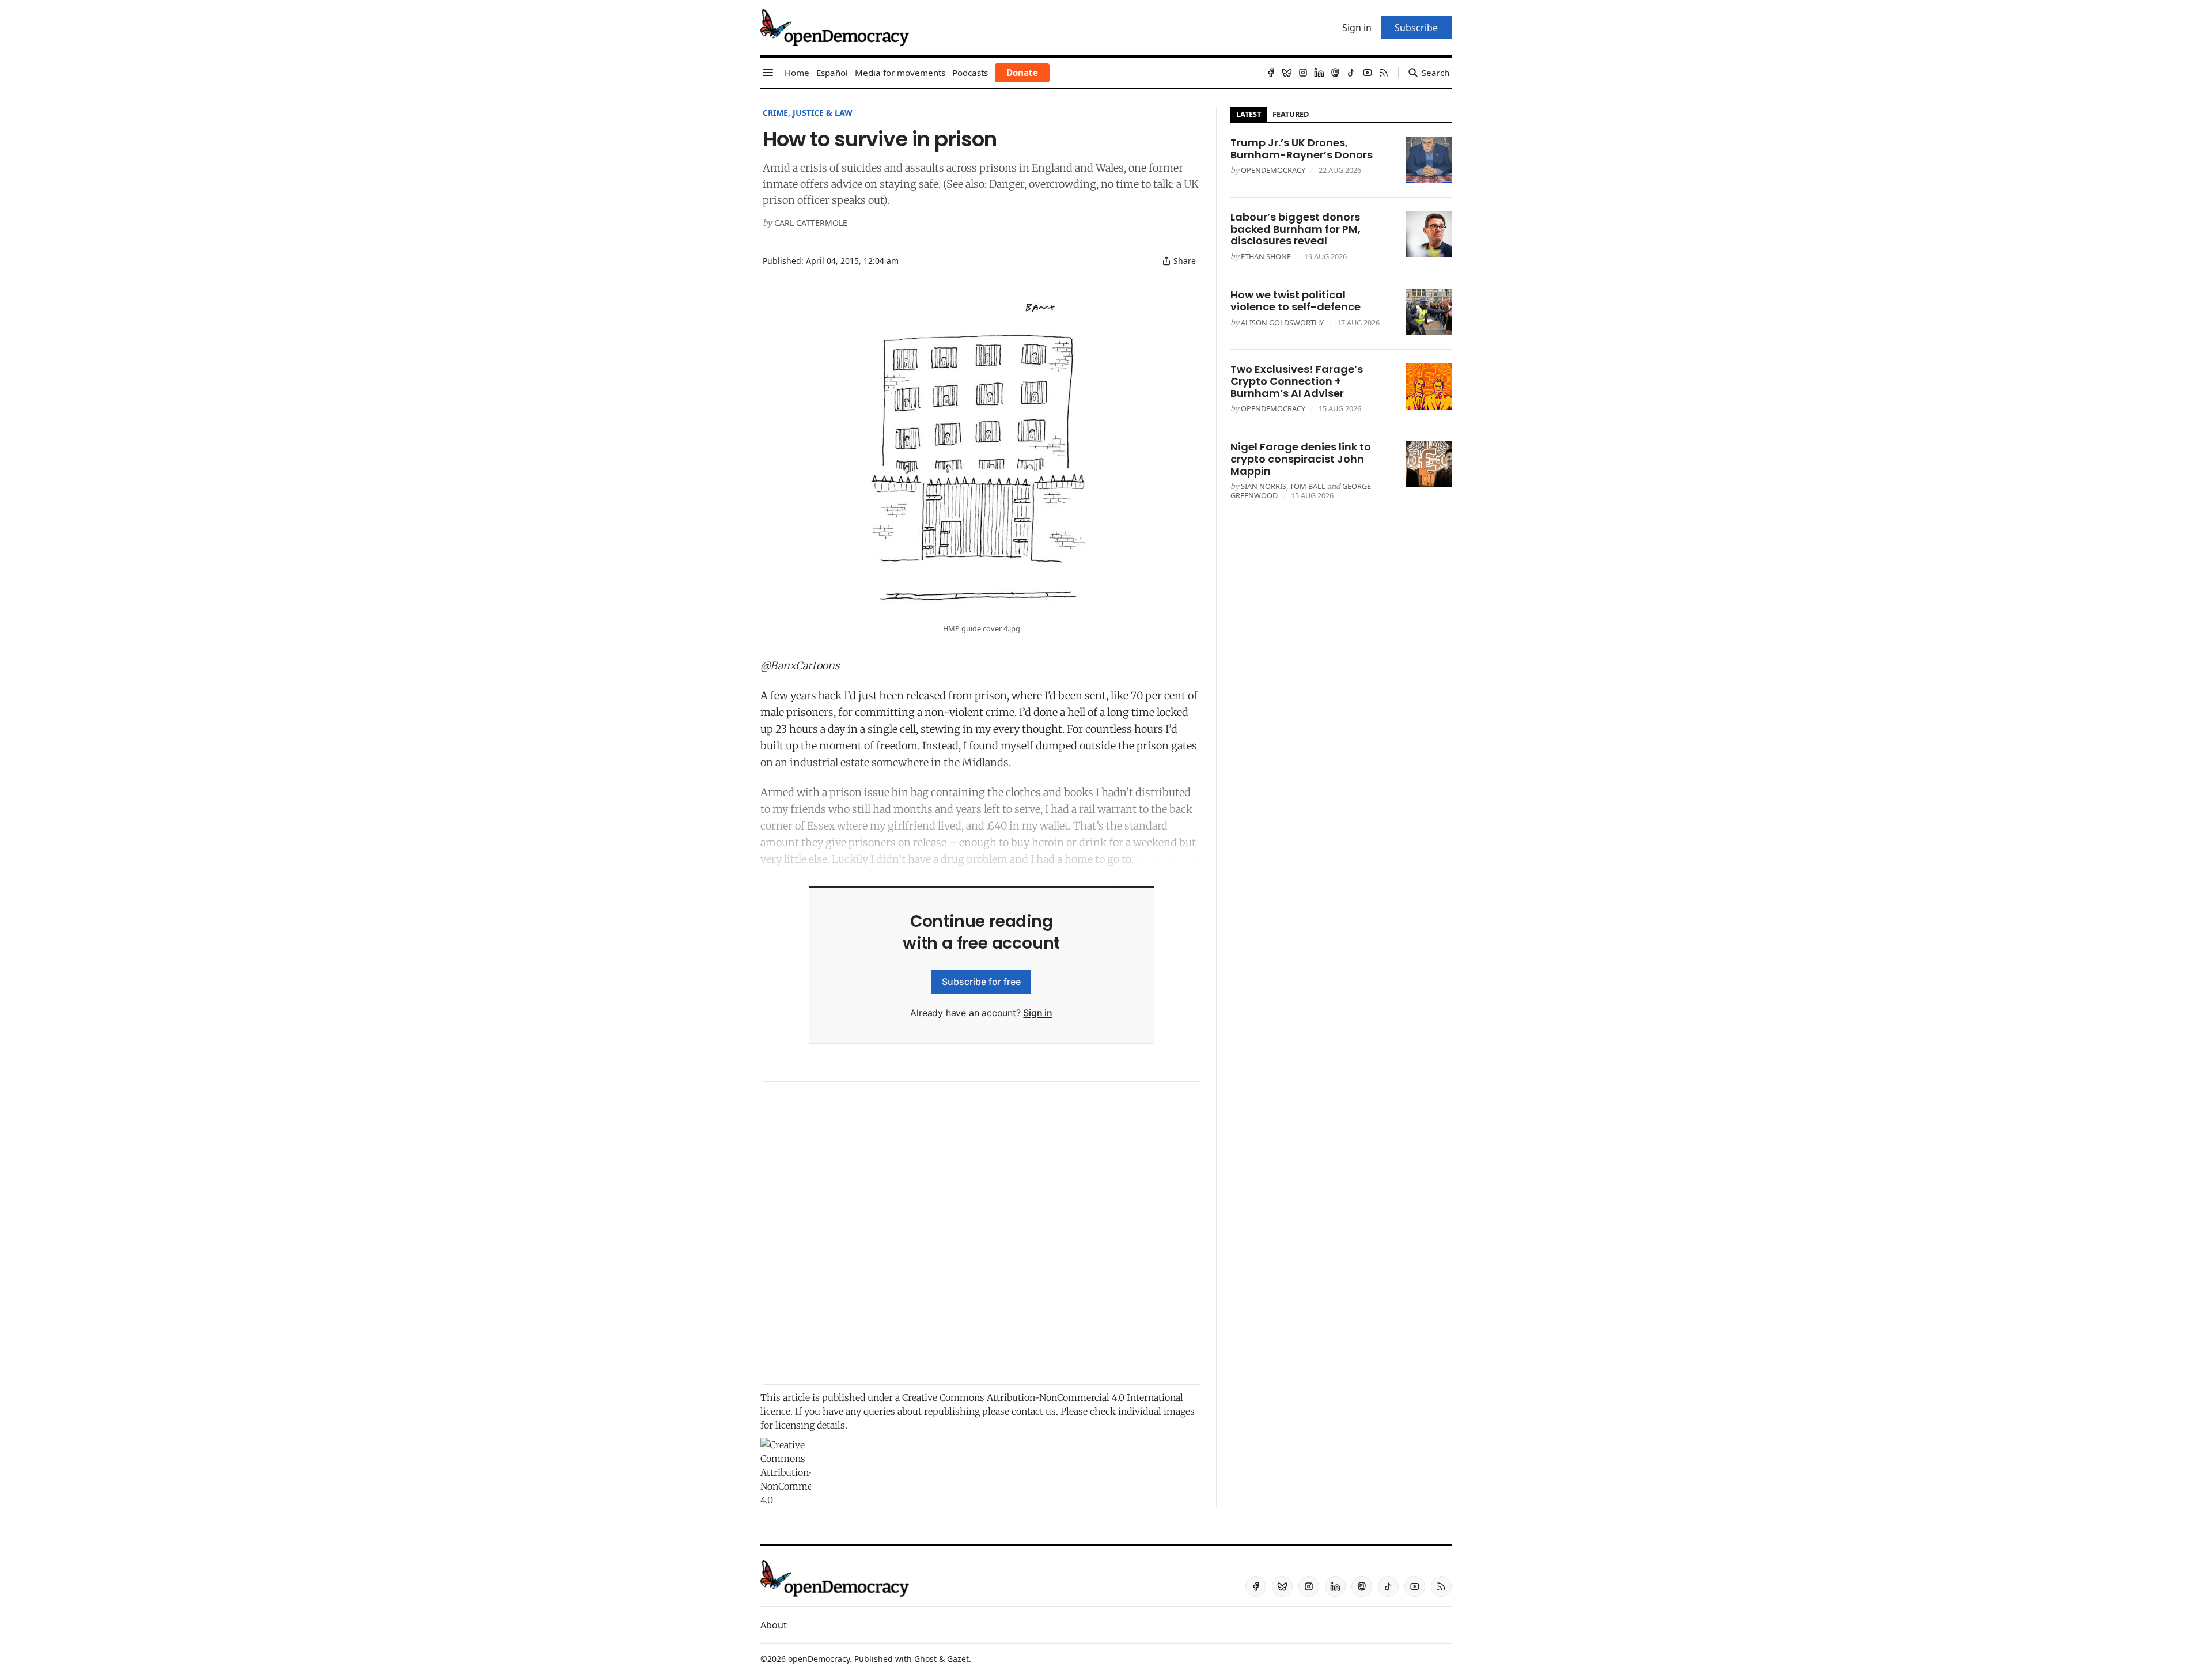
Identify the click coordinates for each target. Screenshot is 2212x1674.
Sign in (1038, 1013)
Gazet (958, 1659)
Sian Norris (1264, 486)
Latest (1249, 114)
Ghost (925, 1659)
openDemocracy (1273, 170)
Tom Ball (1308, 486)
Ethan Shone (1266, 256)
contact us (1034, 1411)
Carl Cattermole (811, 223)
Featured (1291, 114)
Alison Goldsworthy (1282, 323)
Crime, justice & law (808, 113)
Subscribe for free (981, 982)
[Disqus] (982, 1233)
